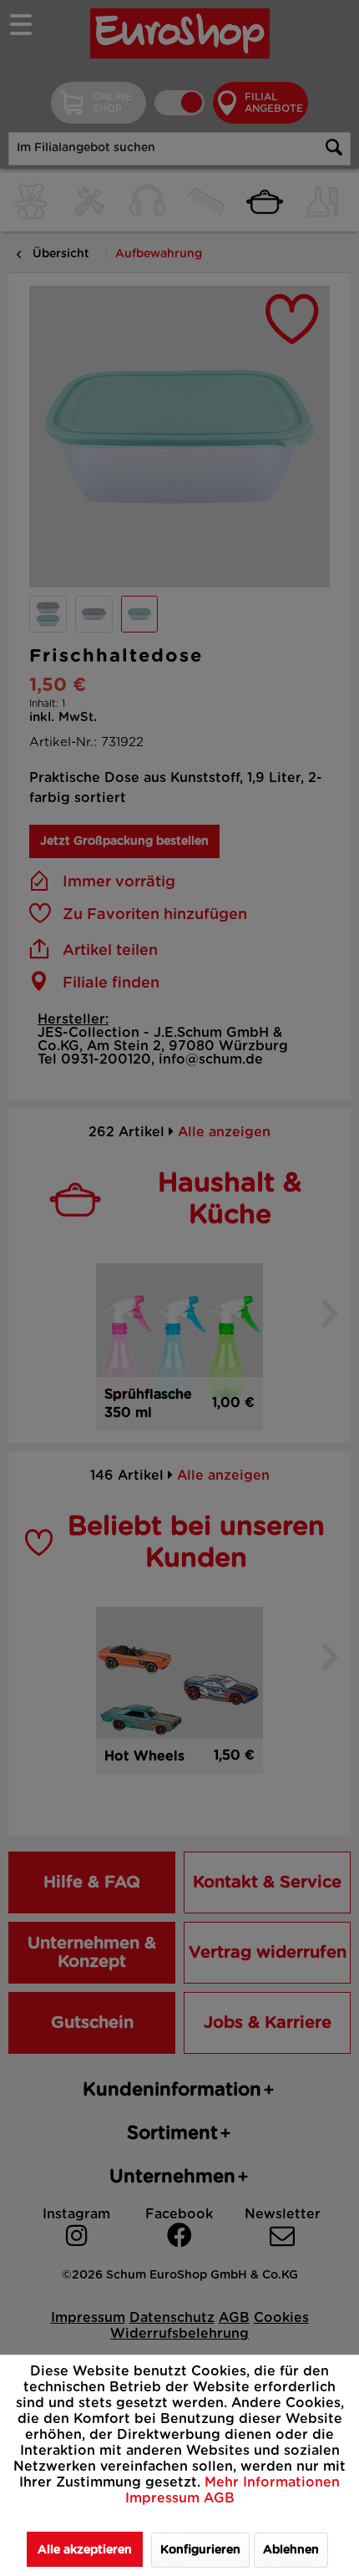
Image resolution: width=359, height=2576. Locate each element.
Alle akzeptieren (85, 2550)
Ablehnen (291, 2550)
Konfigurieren (200, 2550)
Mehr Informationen (272, 2482)
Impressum (164, 2498)
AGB (219, 2498)
